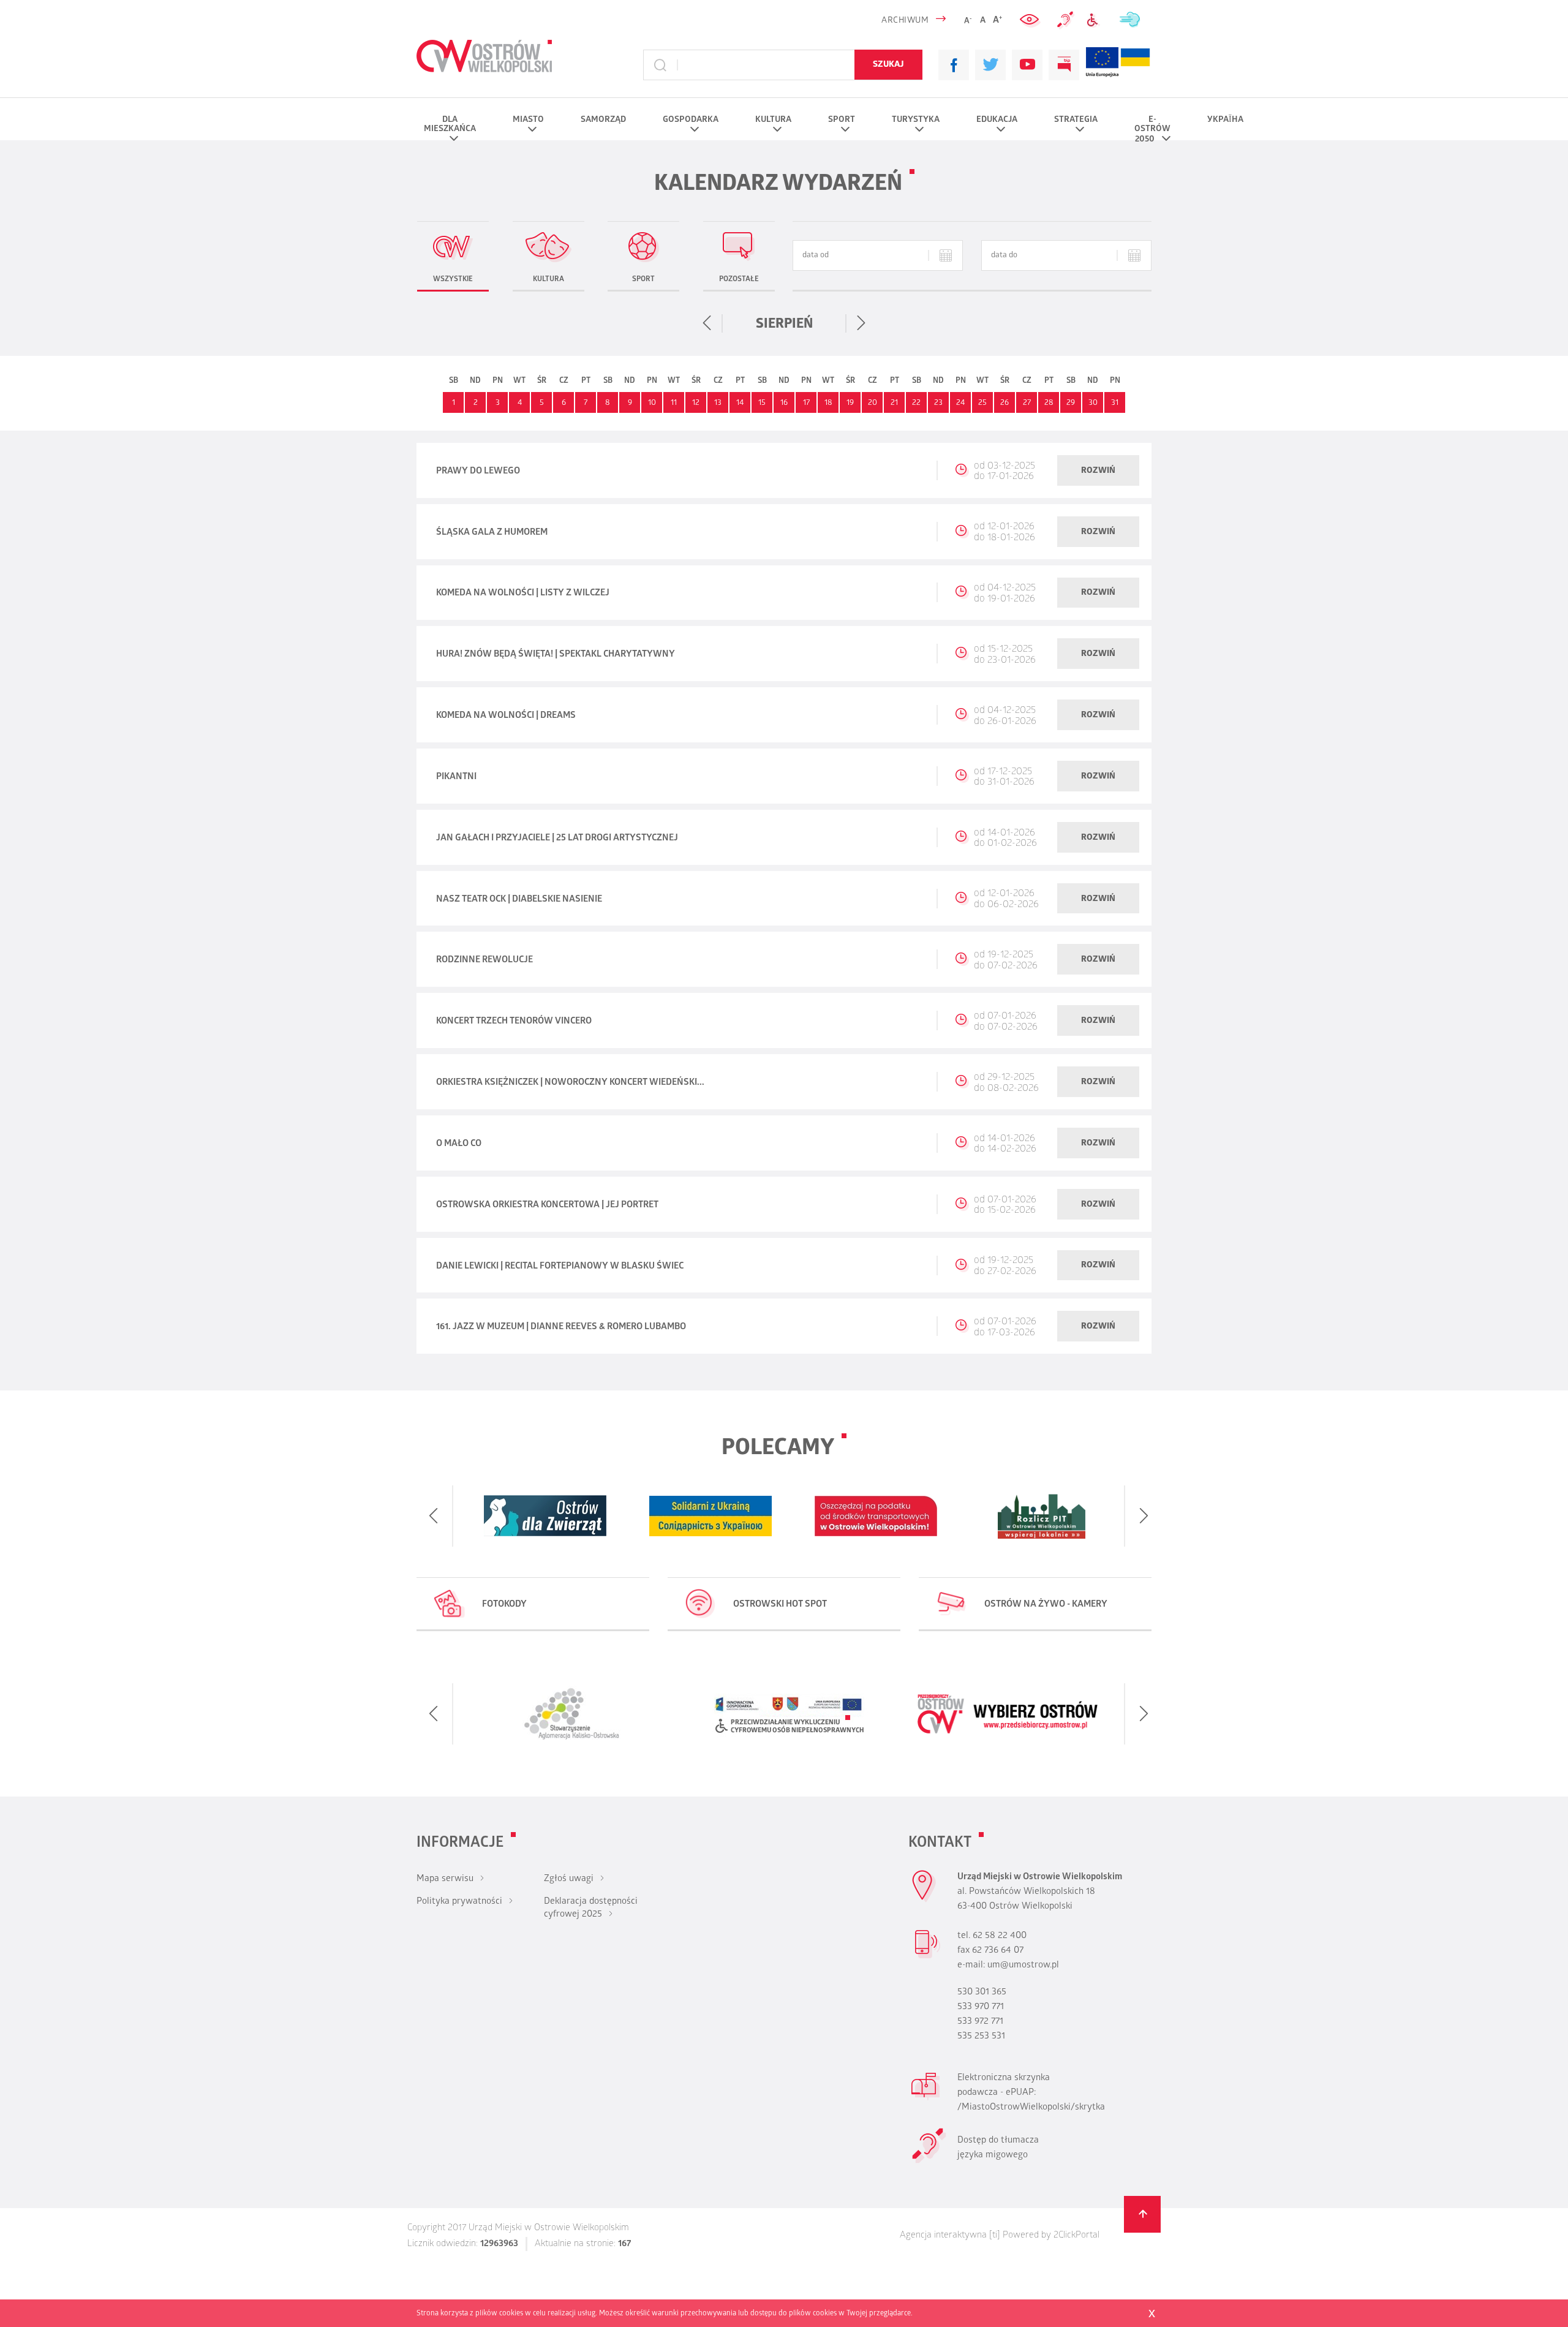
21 (894, 403)
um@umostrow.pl (1023, 1966)
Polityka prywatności (459, 1902)
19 (850, 403)
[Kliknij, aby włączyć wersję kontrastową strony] (1031, 20)
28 (1049, 403)
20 (873, 403)
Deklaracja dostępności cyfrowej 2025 (591, 1908)
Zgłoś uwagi (569, 1879)
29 (1071, 403)
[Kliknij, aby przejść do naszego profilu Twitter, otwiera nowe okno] (990, 65)
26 (1005, 403)
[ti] (995, 2236)
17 (806, 403)
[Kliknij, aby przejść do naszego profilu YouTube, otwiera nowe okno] (1027, 65)
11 (674, 403)
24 (960, 403)
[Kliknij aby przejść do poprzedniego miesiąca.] (707, 323)
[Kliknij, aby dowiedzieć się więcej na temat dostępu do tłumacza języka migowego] (1066, 20)
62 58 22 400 (1000, 1936)
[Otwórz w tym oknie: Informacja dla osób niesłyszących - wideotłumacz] (929, 2162)
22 (916, 403)
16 (784, 403)
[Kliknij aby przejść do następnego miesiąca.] (861, 323)
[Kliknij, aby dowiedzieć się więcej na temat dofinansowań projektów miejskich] (1102, 65)
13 (718, 403)
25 (982, 403)
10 (652, 403)
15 (762, 403)
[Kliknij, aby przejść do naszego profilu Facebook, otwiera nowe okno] (954, 65)
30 (1093, 403)
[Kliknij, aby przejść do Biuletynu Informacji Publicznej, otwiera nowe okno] (1064, 65)
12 (696, 403)
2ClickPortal (1076, 2236)
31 (1115, 403)
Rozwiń (1098, 471)
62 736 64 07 (998, 1951)
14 (740, 403)
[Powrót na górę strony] (1142, 2214)
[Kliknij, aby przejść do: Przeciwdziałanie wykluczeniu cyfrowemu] (1096, 21)
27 (1027, 403)
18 (828, 403)
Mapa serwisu (445, 1879)
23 (938, 403)
